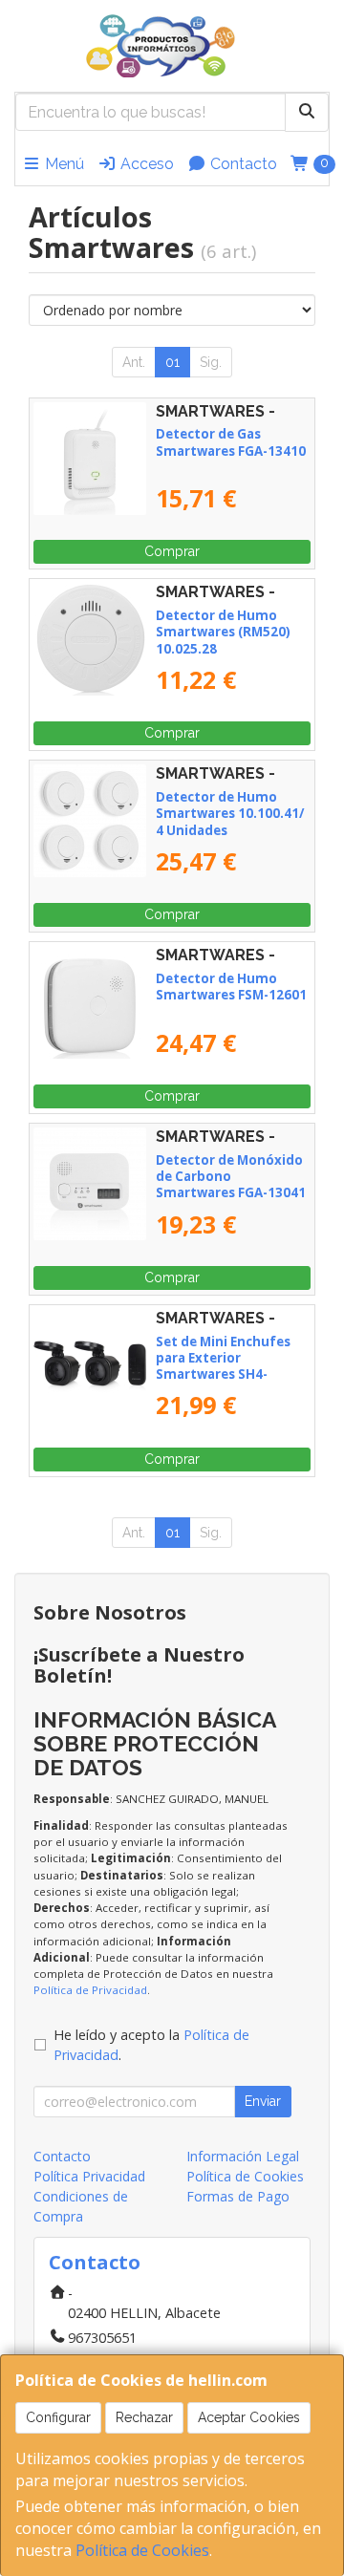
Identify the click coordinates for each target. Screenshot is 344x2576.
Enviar (263, 2101)
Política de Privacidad (90, 1990)
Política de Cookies (142, 2550)
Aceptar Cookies (249, 2417)
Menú (63, 164)
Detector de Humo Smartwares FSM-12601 (231, 987)
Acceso (145, 164)
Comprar (172, 551)
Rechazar (144, 2417)
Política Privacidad (89, 2176)
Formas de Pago (238, 2196)
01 (172, 362)
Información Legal (243, 2156)
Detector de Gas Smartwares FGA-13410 (231, 442)
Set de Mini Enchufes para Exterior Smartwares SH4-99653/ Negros (223, 1366)
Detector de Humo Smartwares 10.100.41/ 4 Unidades (230, 814)
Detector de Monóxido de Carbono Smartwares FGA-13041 (231, 1177)
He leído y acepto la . (151, 2045)
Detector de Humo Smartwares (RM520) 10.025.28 (223, 632)
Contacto (242, 164)
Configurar (58, 2417)
